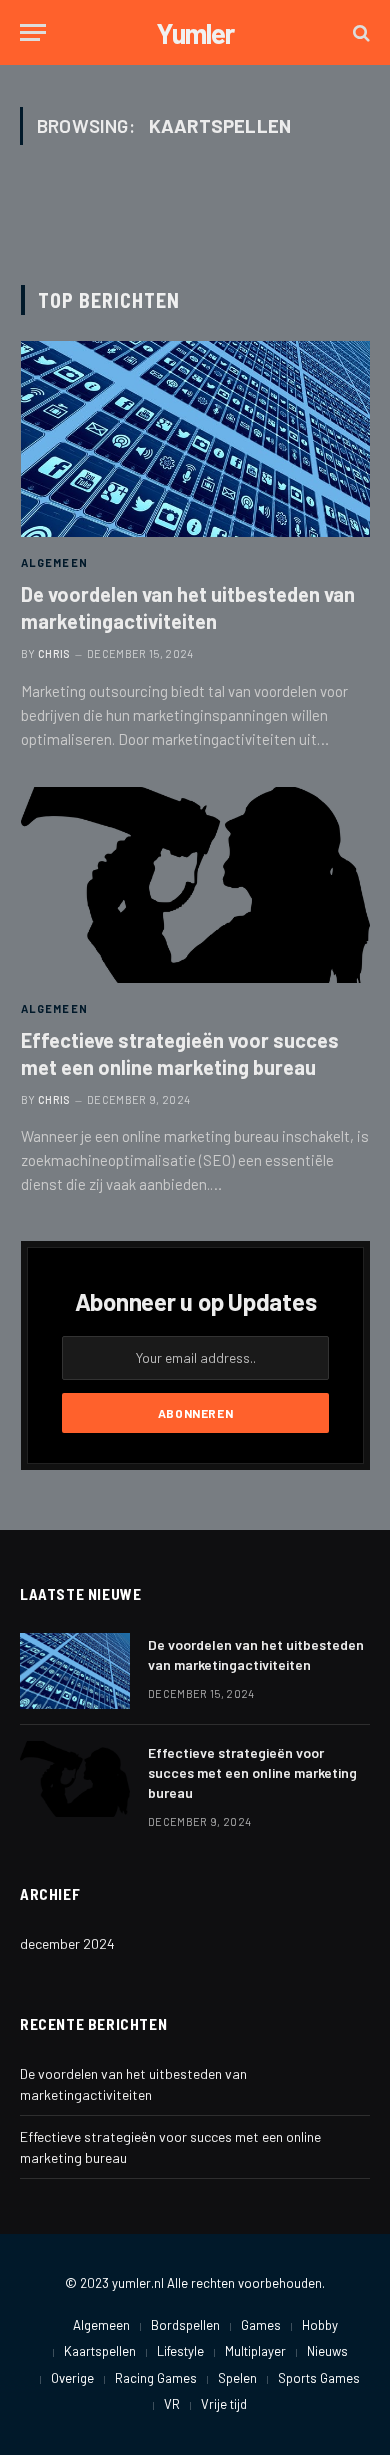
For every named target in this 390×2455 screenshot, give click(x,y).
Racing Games (156, 2378)
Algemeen (101, 2325)
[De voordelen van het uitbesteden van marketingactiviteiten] (195, 439)
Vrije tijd (224, 2404)
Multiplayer (255, 2351)
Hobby (320, 2325)
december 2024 (67, 1943)
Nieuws (327, 2351)
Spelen (237, 2378)
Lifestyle (180, 2351)
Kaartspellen (100, 2351)
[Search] (359, 32)
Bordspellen (185, 2325)
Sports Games (319, 2378)
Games (261, 2325)
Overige (72, 2378)
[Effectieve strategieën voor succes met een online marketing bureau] (195, 885)
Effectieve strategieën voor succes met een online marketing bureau (252, 1772)
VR (172, 2404)
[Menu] (33, 32)
